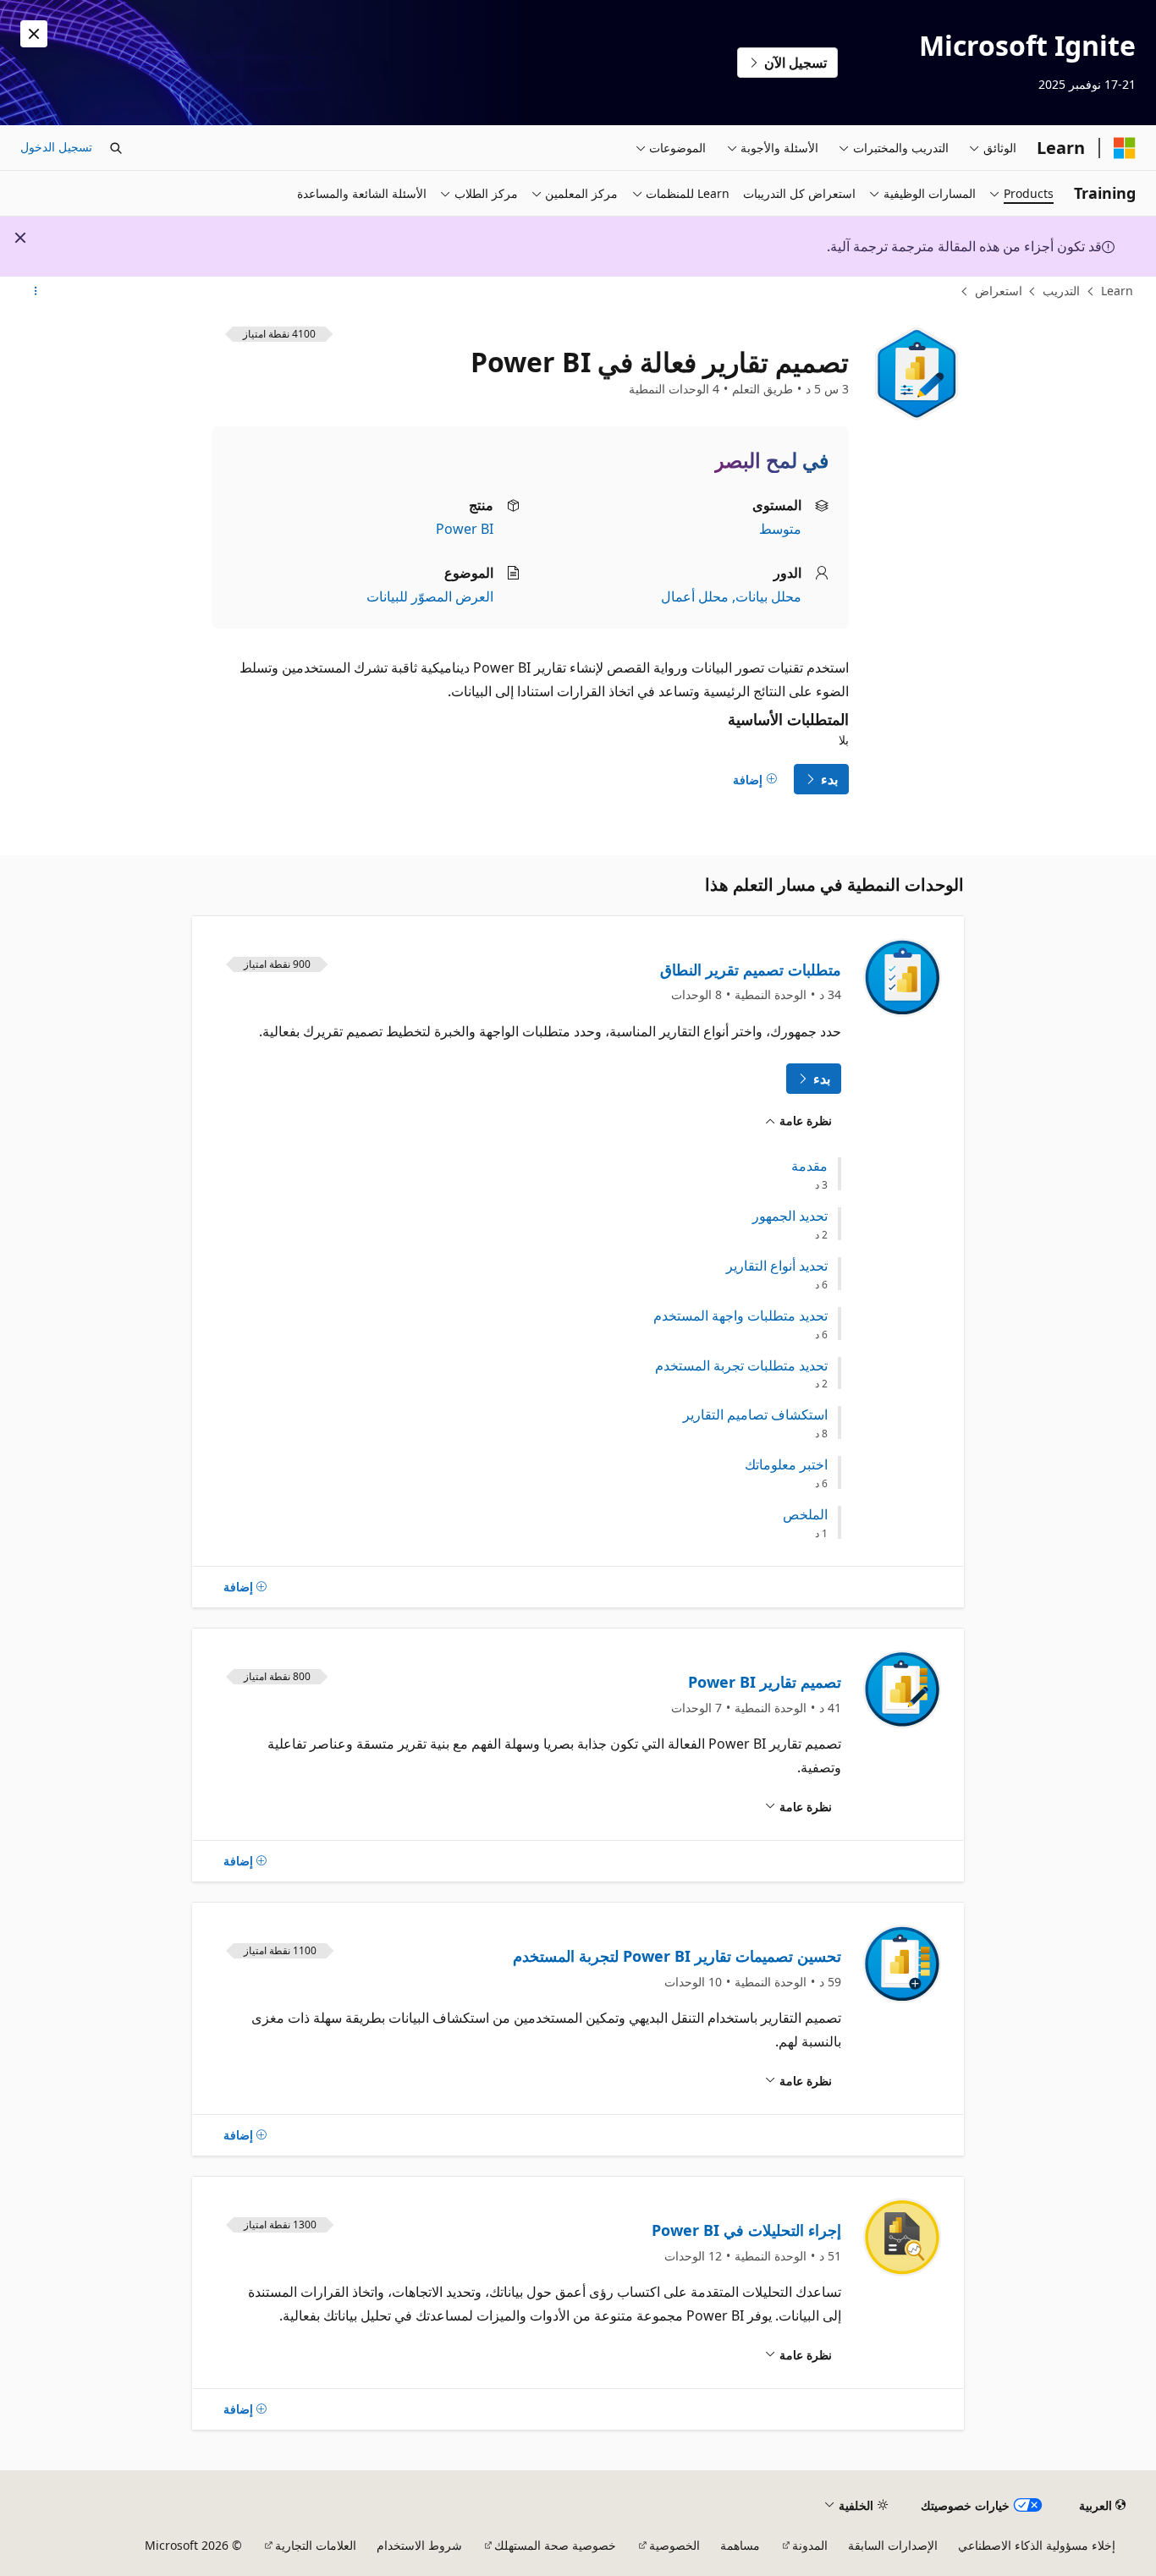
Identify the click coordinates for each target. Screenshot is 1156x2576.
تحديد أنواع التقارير (777, 1266)
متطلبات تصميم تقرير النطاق (751, 969)
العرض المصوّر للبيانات (430, 596)
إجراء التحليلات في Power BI (746, 2230)
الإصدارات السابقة (893, 2545)
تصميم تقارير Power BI (765, 1682)
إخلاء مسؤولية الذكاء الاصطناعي (1037, 2545)
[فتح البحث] (116, 148)
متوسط (780, 529)
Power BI (465, 529)
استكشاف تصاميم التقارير (755, 1415)
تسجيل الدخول (56, 147)
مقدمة (809, 1166)
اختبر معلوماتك (786, 1465)
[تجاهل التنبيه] (34, 34)
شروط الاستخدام (419, 2545)
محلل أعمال (695, 596)
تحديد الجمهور (790, 1216)
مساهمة (740, 2545)
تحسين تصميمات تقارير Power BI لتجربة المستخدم (677, 1956)
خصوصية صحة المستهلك (555, 2545)
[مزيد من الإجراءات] (35, 292)
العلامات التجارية (316, 2545)
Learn (1117, 291)
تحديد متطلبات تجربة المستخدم (741, 1366)
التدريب (1061, 291)
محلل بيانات (768, 596)
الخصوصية (674, 2545)
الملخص (805, 1515)
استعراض (999, 291)
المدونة (810, 2545)
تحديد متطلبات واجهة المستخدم (740, 1316)
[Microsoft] (1125, 148)
